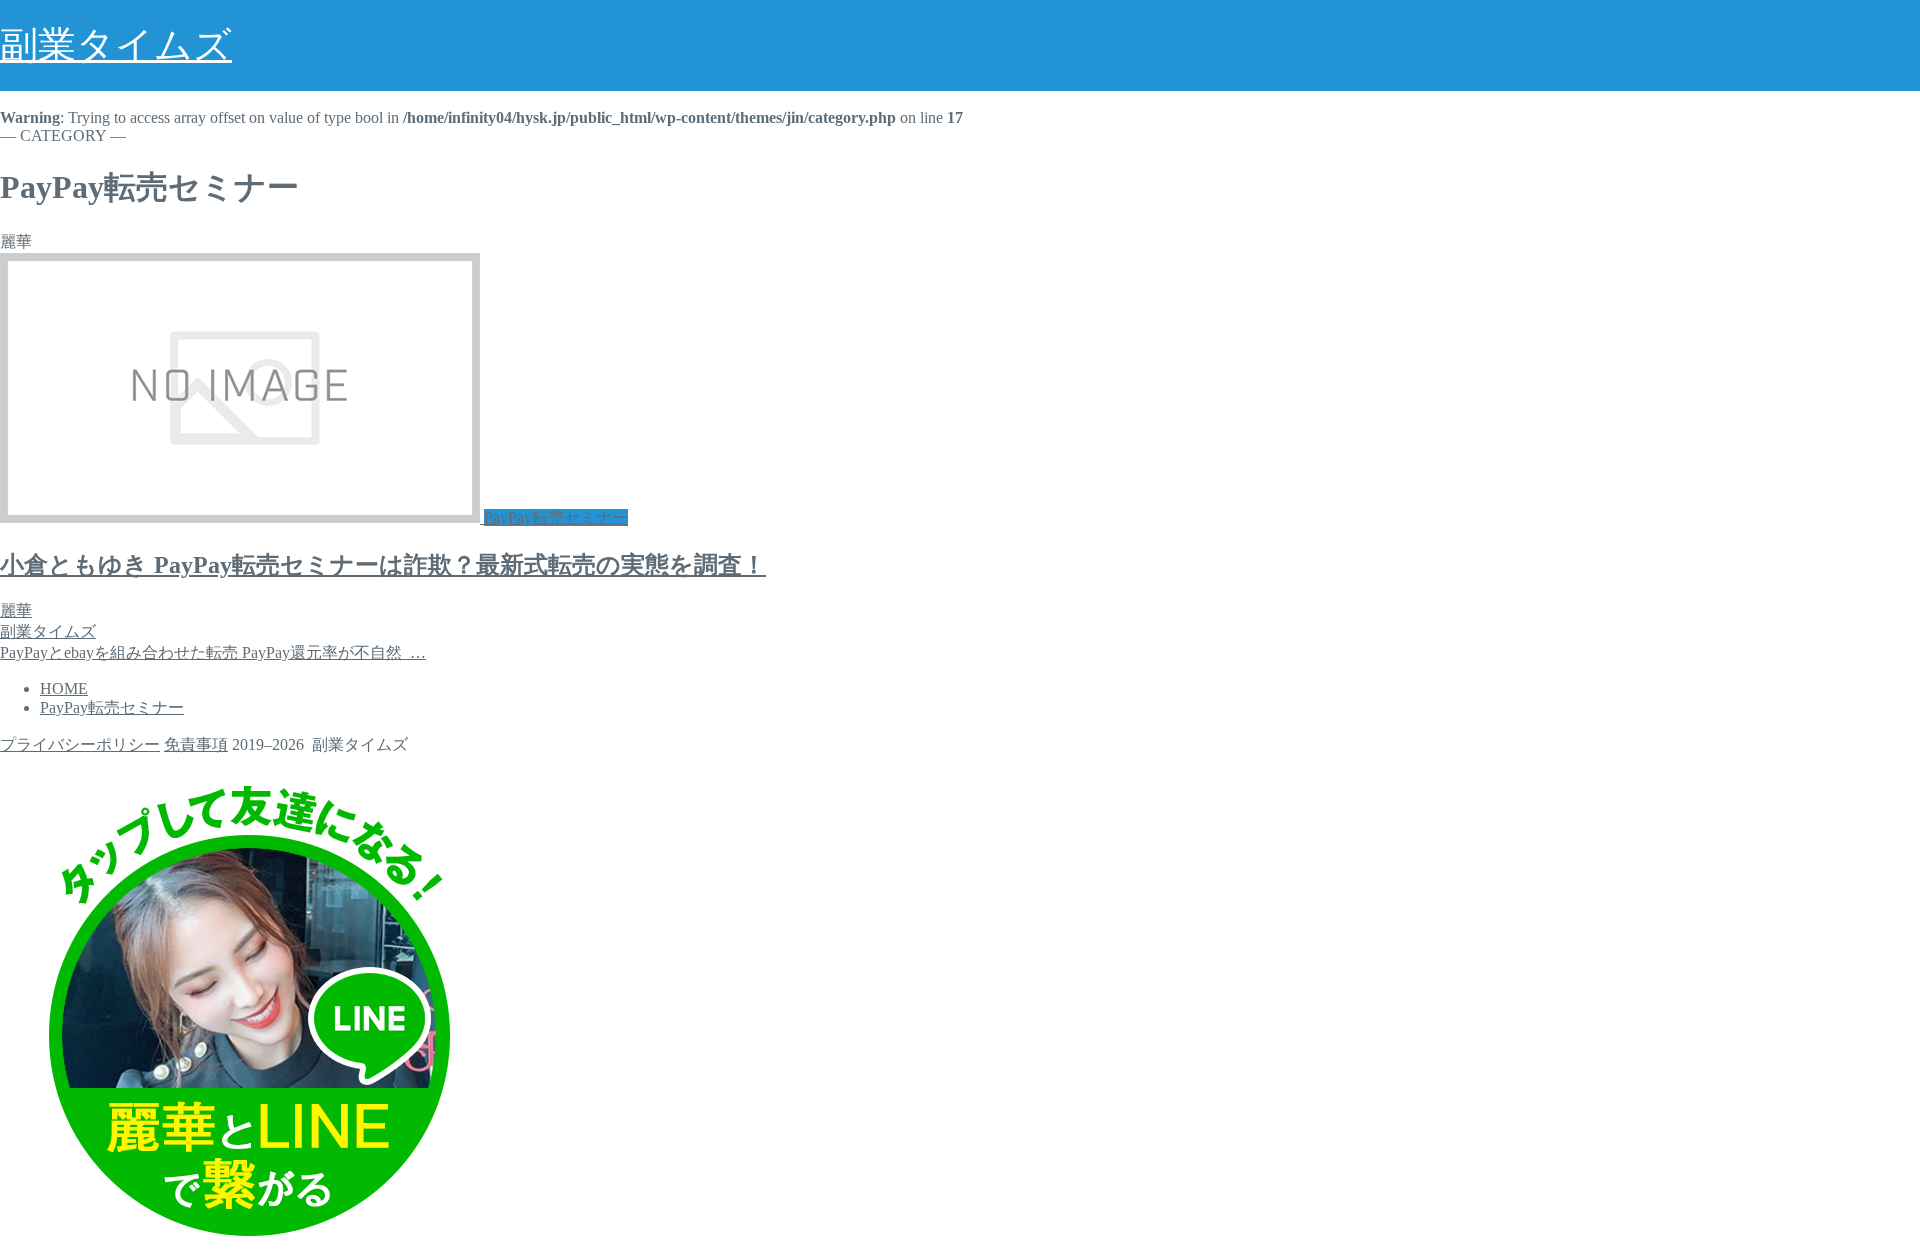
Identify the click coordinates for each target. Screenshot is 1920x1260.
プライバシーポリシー (80, 744)
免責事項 (196, 744)
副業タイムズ (116, 45)
